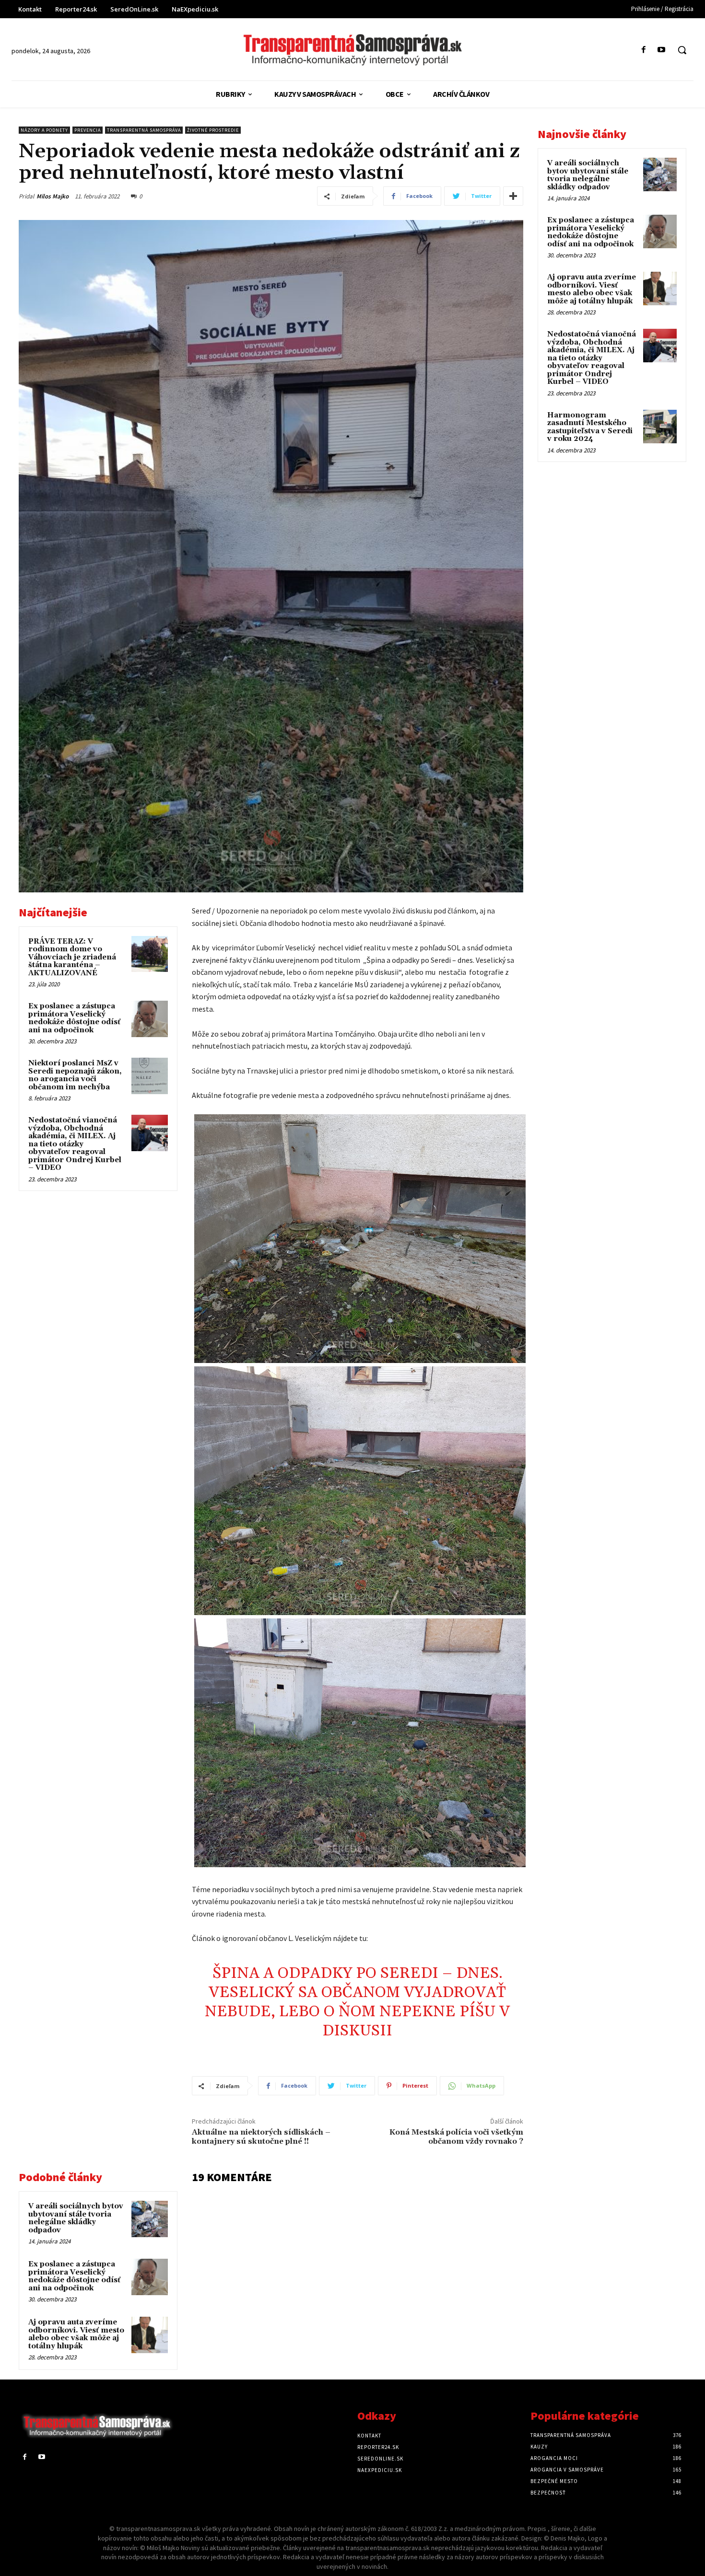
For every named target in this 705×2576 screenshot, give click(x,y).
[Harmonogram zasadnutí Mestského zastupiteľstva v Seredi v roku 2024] (660, 427)
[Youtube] (662, 50)
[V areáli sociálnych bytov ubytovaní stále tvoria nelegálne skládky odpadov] (150, 2219)
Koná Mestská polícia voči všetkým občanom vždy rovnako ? (456, 2137)
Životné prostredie (213, 130)
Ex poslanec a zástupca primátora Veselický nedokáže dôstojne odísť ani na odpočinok (74, 1018)
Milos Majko (53, 196)
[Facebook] (644, 50)
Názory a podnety (44, 130)
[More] (513, 196)
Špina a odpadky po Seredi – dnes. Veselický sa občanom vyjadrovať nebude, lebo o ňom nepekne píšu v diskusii (357, 2002)
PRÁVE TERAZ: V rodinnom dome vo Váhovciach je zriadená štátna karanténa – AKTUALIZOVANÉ (72, 957)
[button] (682, 50)
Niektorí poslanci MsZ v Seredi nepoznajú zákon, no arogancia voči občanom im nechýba (75, 1075)
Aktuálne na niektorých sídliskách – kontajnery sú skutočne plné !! (261, 2137)
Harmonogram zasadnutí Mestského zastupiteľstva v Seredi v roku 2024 (590, 427)
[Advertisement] (98, 1265)
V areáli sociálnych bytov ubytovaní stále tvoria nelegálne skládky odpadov (76, 2218)
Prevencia (88, 130)
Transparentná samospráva (144, 130)
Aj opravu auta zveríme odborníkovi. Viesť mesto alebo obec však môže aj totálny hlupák (76, 2334)
